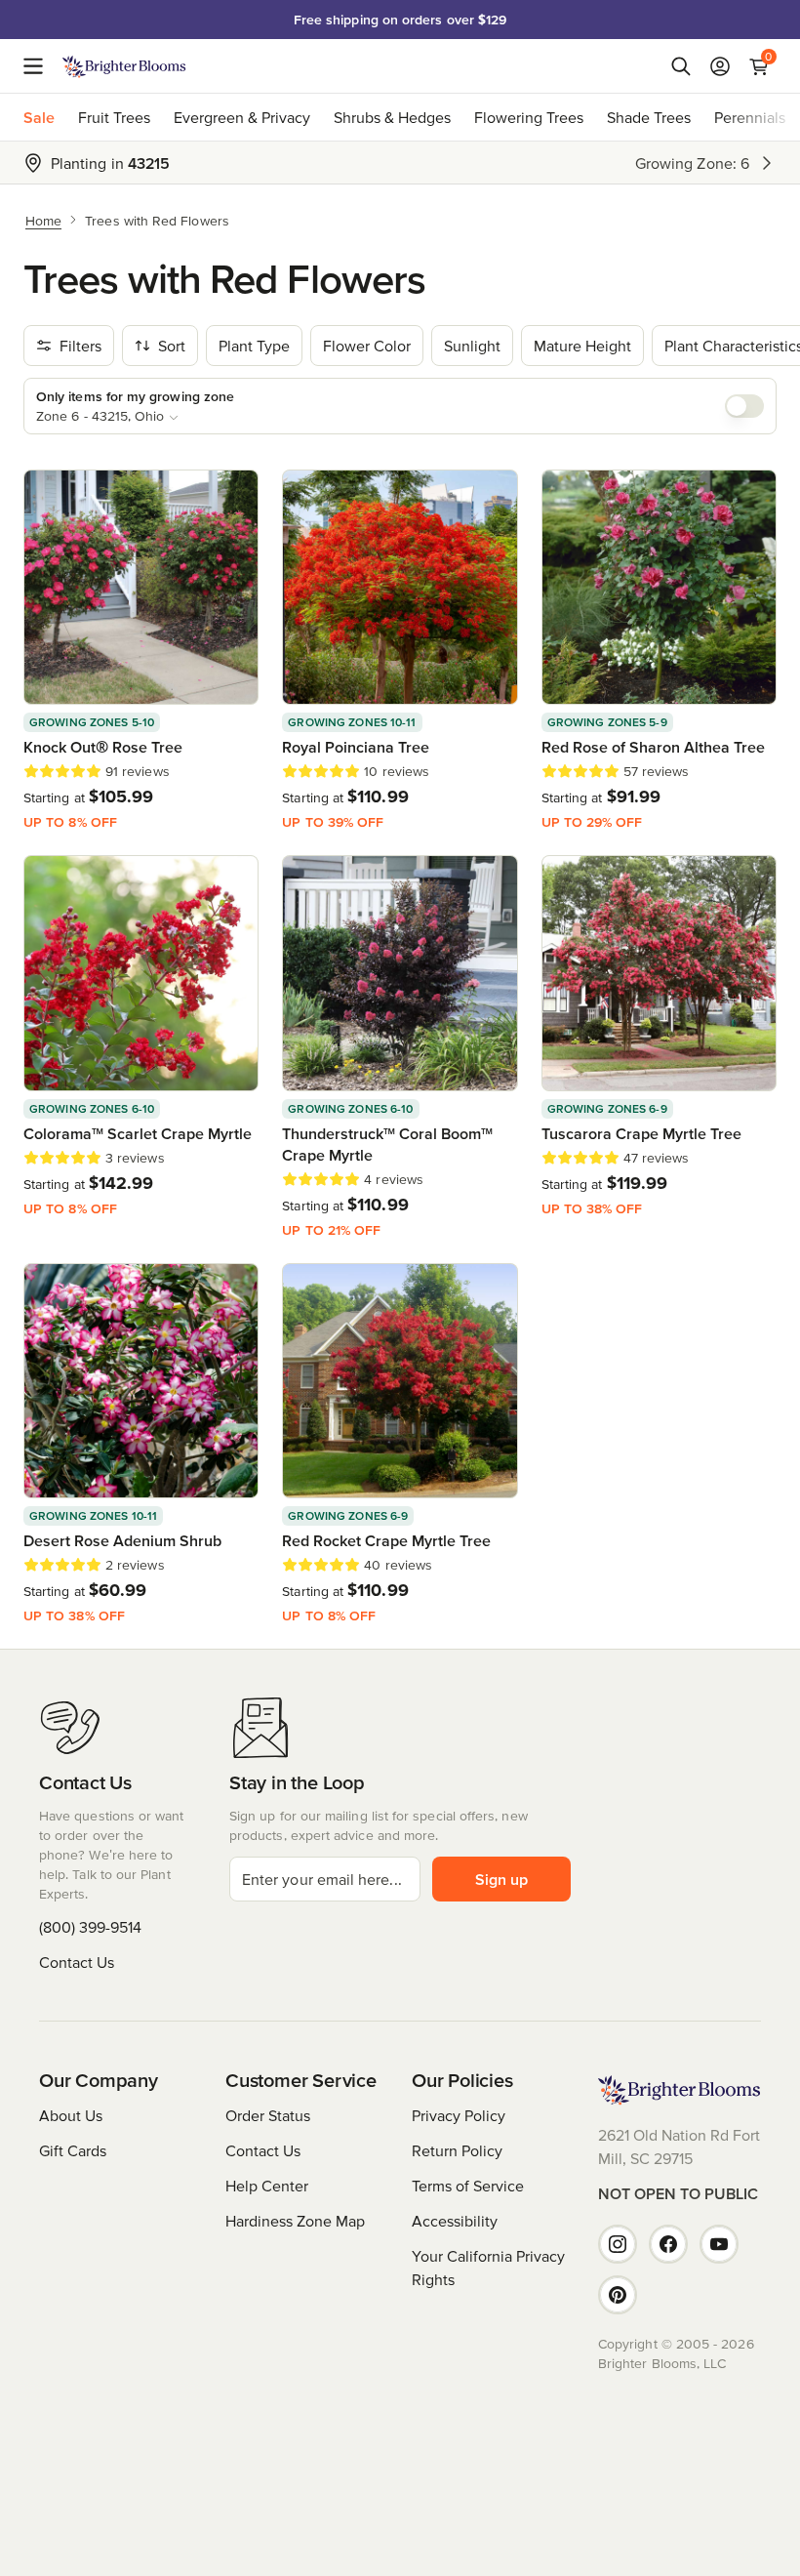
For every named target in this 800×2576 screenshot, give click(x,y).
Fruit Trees (114, 117)
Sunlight (472, 346)
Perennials (750, 117)
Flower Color (367, 346)
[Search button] (681, 66)
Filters (80, 346)
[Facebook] (668, 2244)
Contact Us (77, 1962)
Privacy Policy (459, 2115)
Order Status (268, 2115)
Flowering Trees (529, 117)
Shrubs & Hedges (392, 117)
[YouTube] (719, 2244)
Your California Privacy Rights (488, 2268)
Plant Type (254, 346)
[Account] (720, 66)
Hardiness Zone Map (295, 2221)
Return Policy (457, 2150)
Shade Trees (649, 117)
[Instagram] (618, 2244)
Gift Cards (73, 2150)
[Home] (124, 66)
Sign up (501, 1879)
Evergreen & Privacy (242, 117)
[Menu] (39, 66)
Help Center (267, 2186)
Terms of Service (468, 2186)
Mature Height (582, 346)
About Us (71, 2115)
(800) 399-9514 (90, 1927)
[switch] (744, 406)
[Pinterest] (618, 2295)
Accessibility (455, 2221)
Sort (172, 346)
